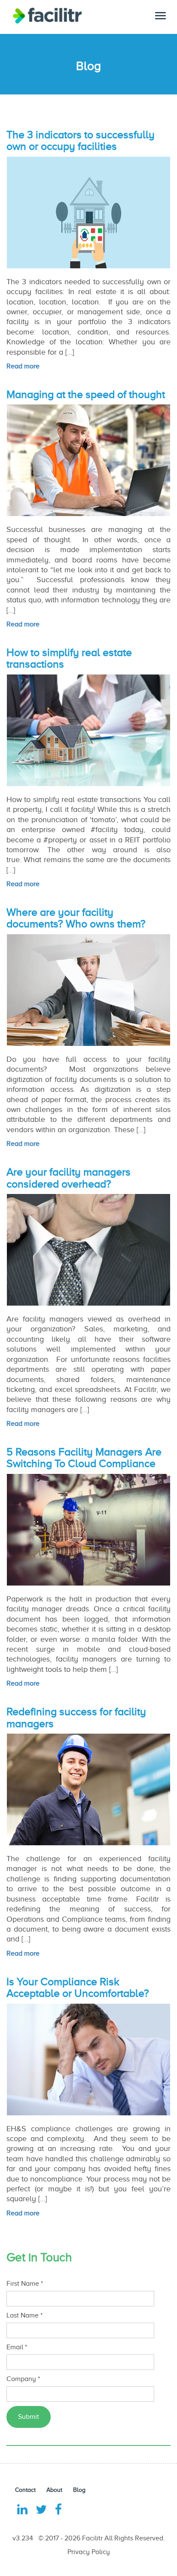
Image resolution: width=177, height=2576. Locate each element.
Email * (17, 2347)
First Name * (25, 2284)
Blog (79, 2490)
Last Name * (24, 2315)
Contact (25, 2490)
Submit (29, 2417)
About (54, 2490)
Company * (23, 2379)
